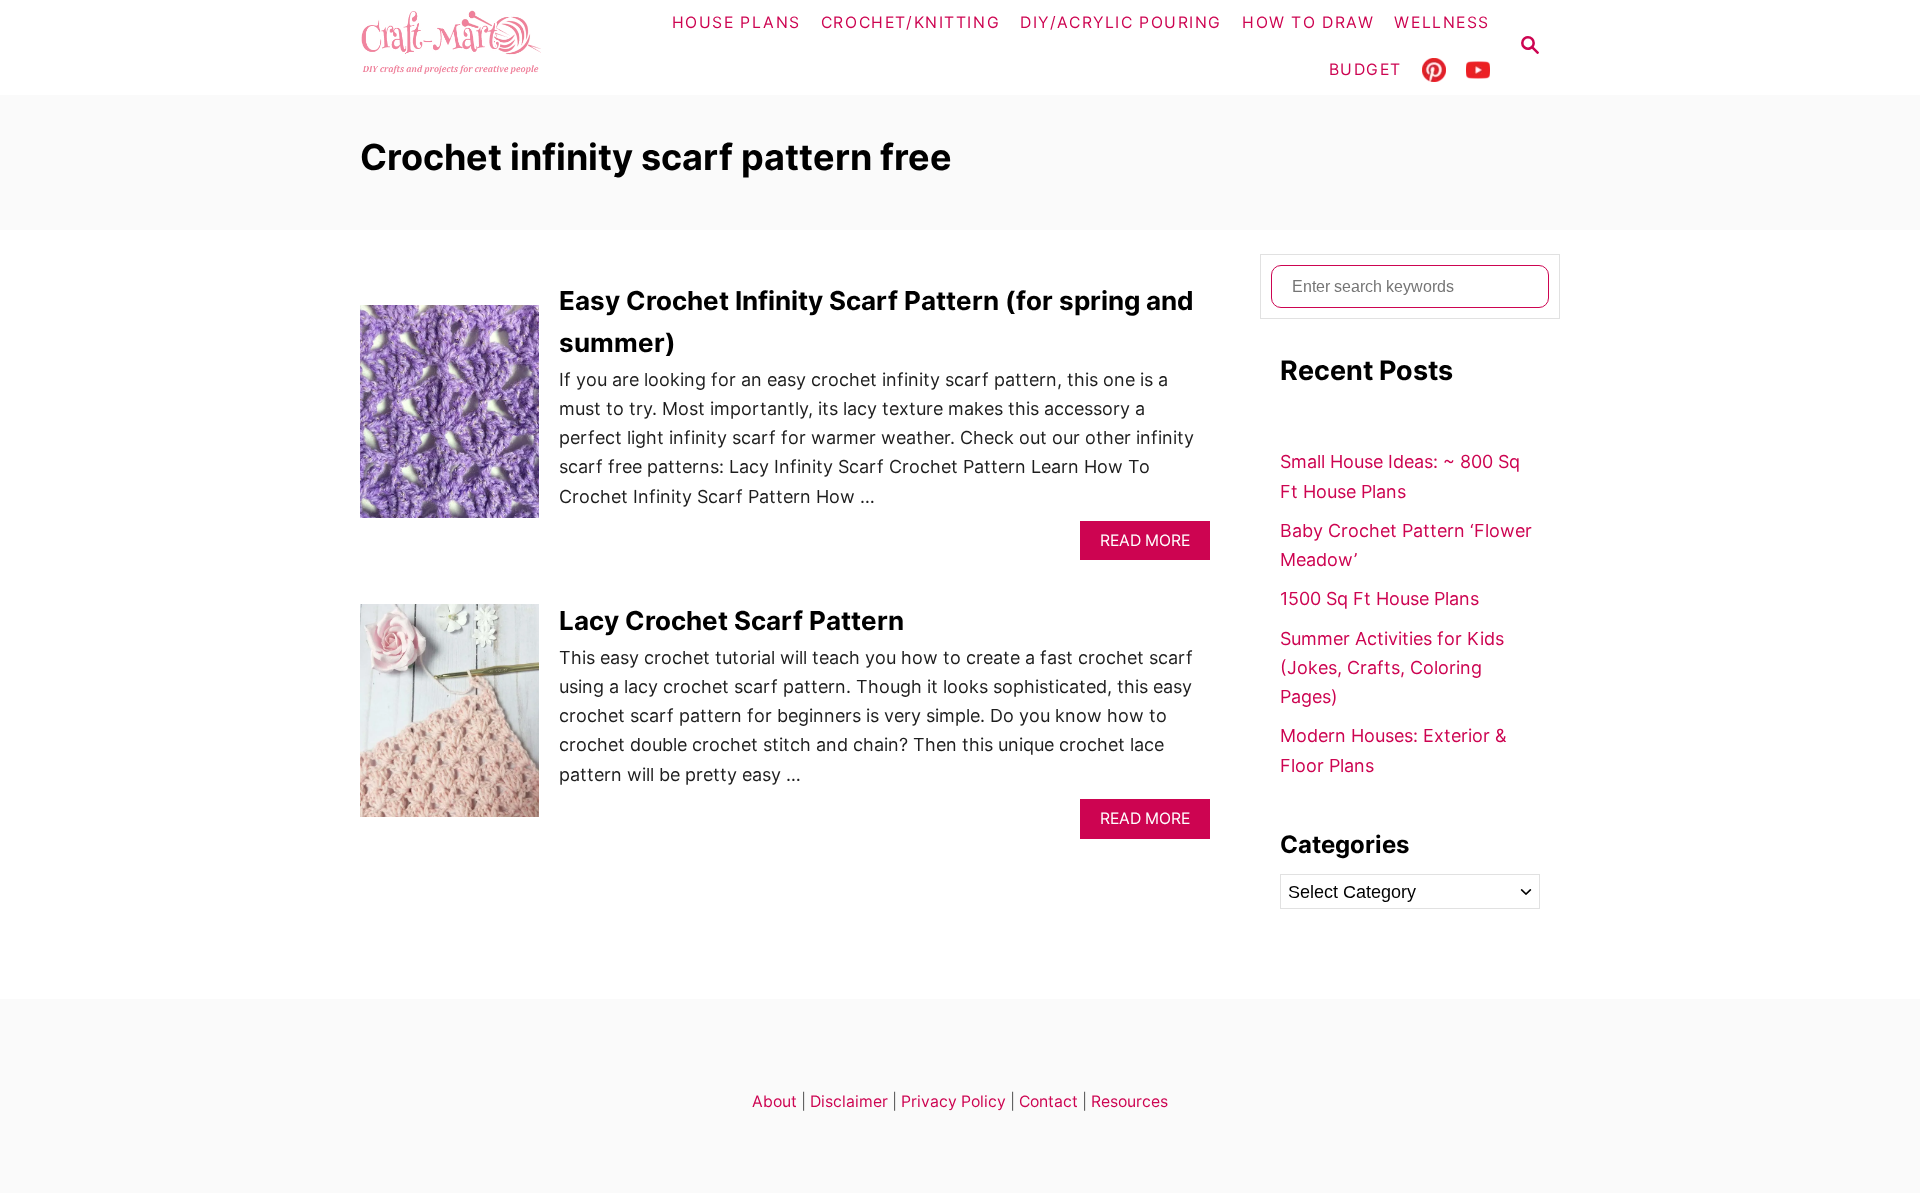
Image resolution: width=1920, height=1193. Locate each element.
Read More (1151, 545)
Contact (1048, 1101)
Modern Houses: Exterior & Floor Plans (1393, 750)
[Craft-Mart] (490, 47)
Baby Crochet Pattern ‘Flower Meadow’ (1406, 545)
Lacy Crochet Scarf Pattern (731, 620)
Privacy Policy (953, 1101)
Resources (1129, 1101)
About (774, 1101)
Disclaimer (849, 1101)
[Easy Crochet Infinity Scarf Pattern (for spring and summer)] (449, 420)
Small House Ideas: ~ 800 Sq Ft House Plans (1400, 476)
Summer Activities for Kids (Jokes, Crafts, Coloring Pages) (1392, 668)
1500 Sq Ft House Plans (1379, 598)
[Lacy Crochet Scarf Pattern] (449, 719)
